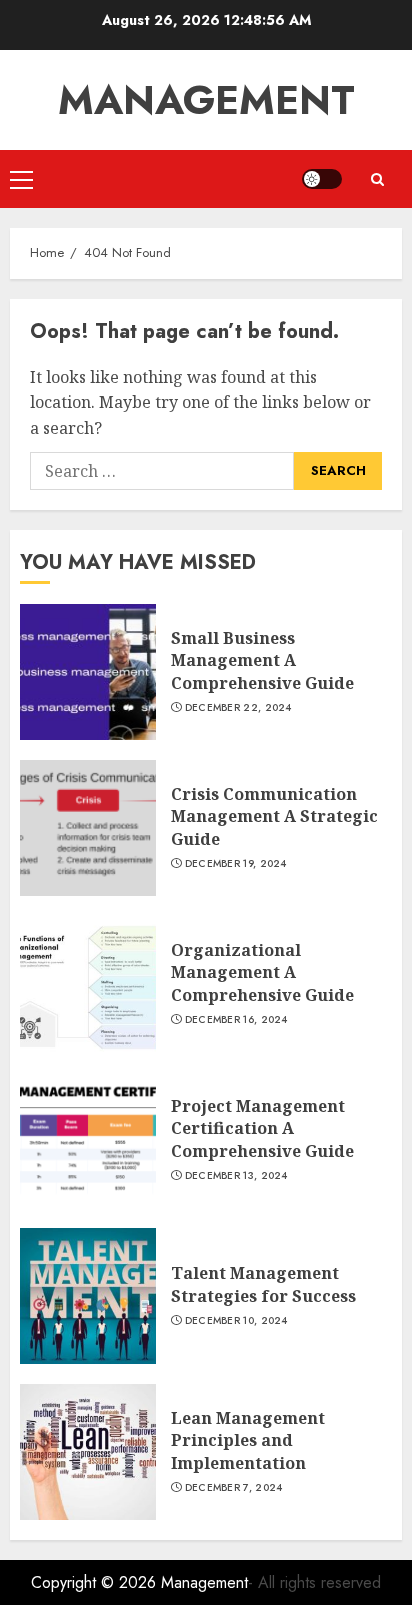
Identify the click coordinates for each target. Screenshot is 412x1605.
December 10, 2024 (236, 1321)
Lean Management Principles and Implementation (248, 1440)
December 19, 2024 (236, 864)
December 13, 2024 (236, 1176)
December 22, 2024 (238, 708)
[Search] (377, 179)
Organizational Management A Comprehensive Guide (262, 972)
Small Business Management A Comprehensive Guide (262, 660)
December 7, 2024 (234, 1488)
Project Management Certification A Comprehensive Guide (262, 1128)
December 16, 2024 (236, 1020)
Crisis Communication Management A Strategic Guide (274, 816)
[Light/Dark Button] (322, 179)
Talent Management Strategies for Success (263, 1284)
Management (206, 100)
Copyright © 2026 (96, 1582)
